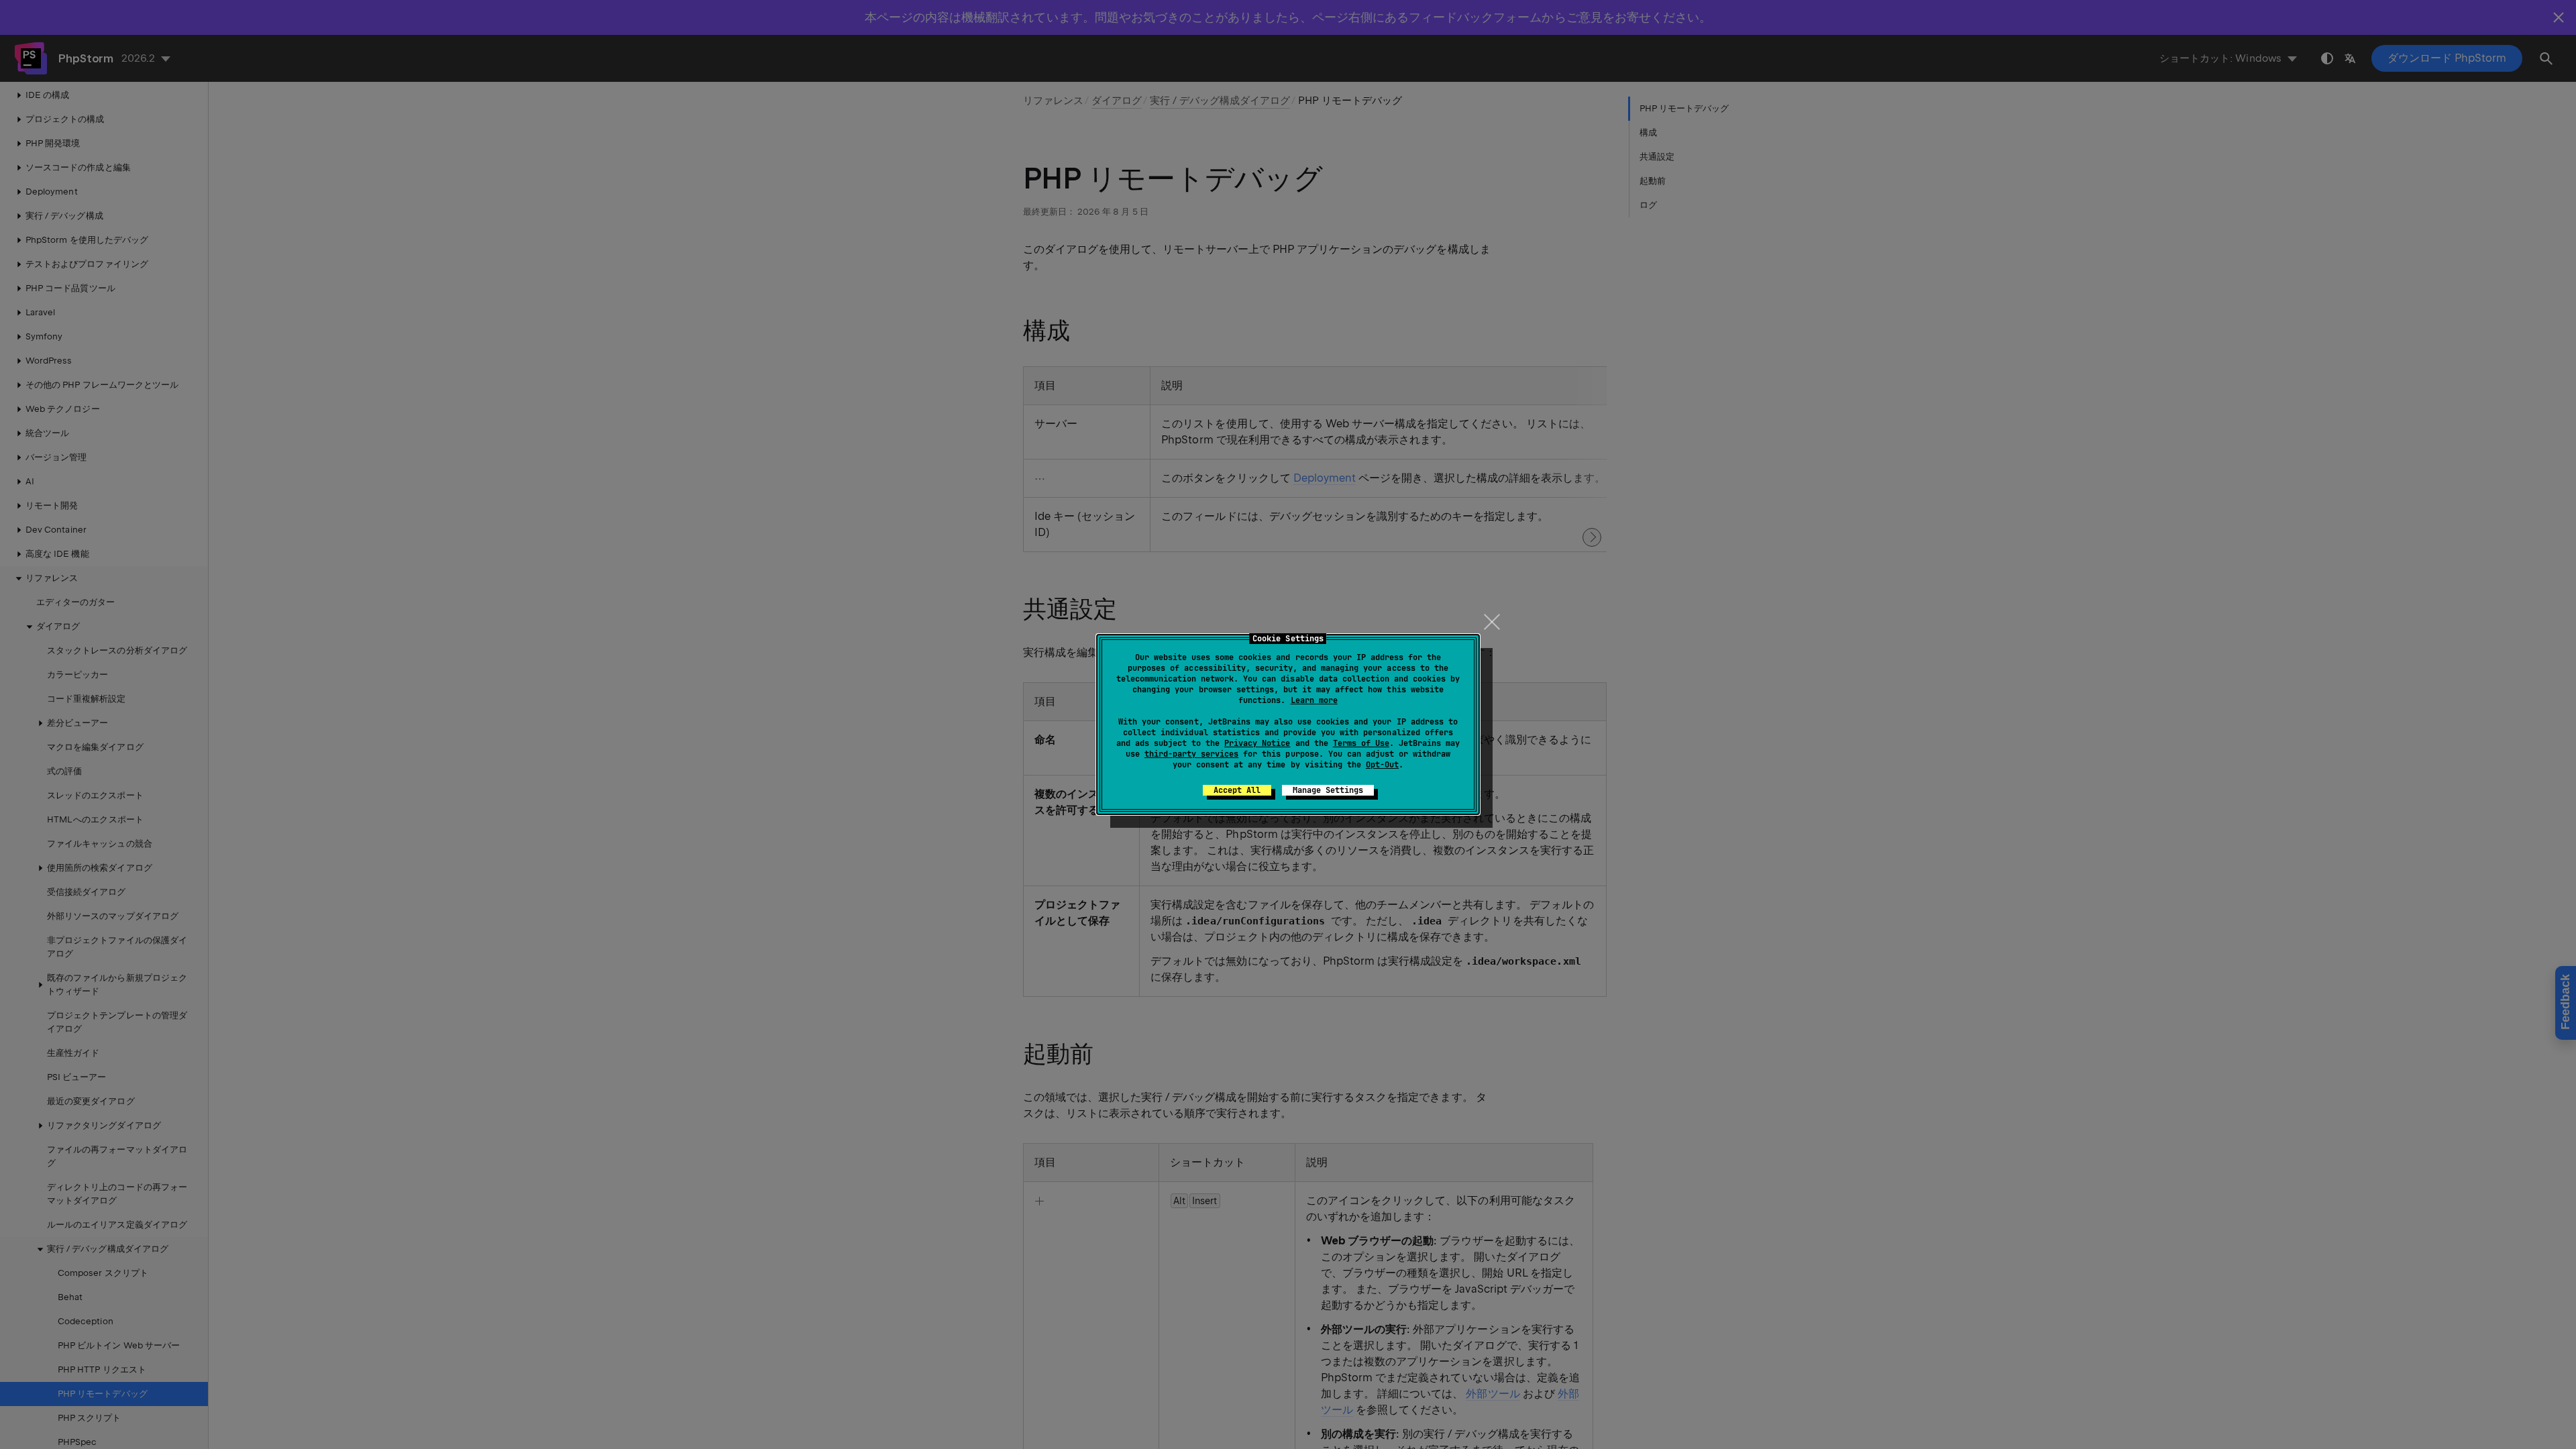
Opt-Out (1382, 765)
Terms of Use (1361, 743)
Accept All (1237, 790)
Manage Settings (1328, 790)
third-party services (1191, 754)
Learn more (1314, 700)
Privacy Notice (1257, 743)
